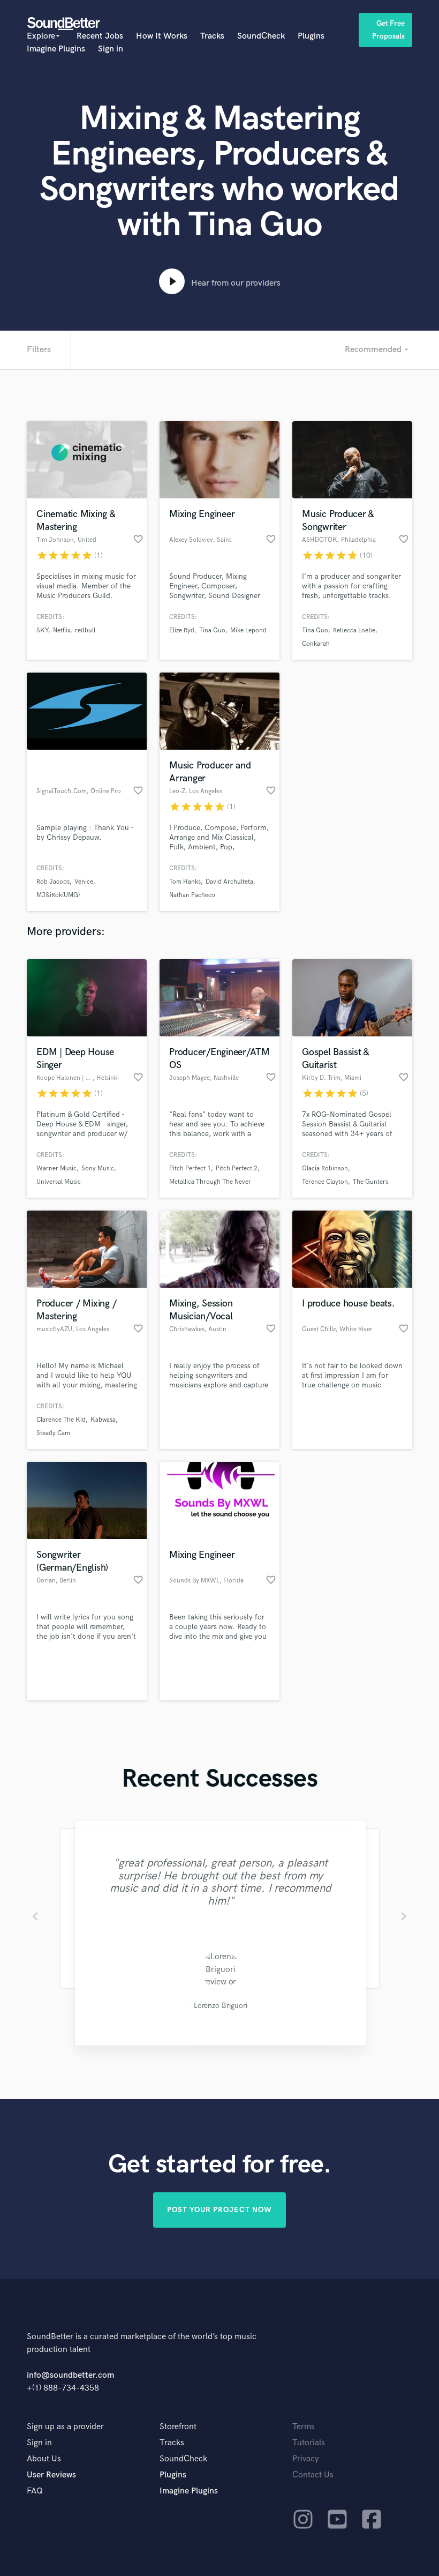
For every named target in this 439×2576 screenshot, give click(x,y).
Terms (304, 2427)
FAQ (35, 2491)
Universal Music (59, 1182)
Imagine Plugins (56, 49)
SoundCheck (261, 36)
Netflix (62, 630)
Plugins (311, 36)
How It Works (162, 36)
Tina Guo (212, 630)
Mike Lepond (248, 630)
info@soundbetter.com (70, 2375)
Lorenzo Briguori (219, 2006)
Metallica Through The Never (210, 1182)
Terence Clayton (325, 1182)
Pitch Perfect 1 (190, 1168)
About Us (44, 2459)
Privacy (306, 2459)
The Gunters (370, 1182)
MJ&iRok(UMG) (58, 895)
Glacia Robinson (325, 1168)
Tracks (212, 36)
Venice (84, 882)
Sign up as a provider (65, 2427)
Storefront (178, 2427)
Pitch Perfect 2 (237, 1168)
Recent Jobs (100, 36)
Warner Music (56, 1168)
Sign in (111, 49)
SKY (42, 630)
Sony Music (98, 1168)
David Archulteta (229, 882)
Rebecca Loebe (354, 630)
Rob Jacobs (53, 882)
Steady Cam (53, 1433)
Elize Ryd (182, 630)
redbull (85, 630)
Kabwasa (103, 1420)
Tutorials (309, 2443)
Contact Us (313, 2475)
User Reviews (51, 2475)
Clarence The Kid (61, 1420)
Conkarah (316, 644)
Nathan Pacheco (192, 895)
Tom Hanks (185, 882)
